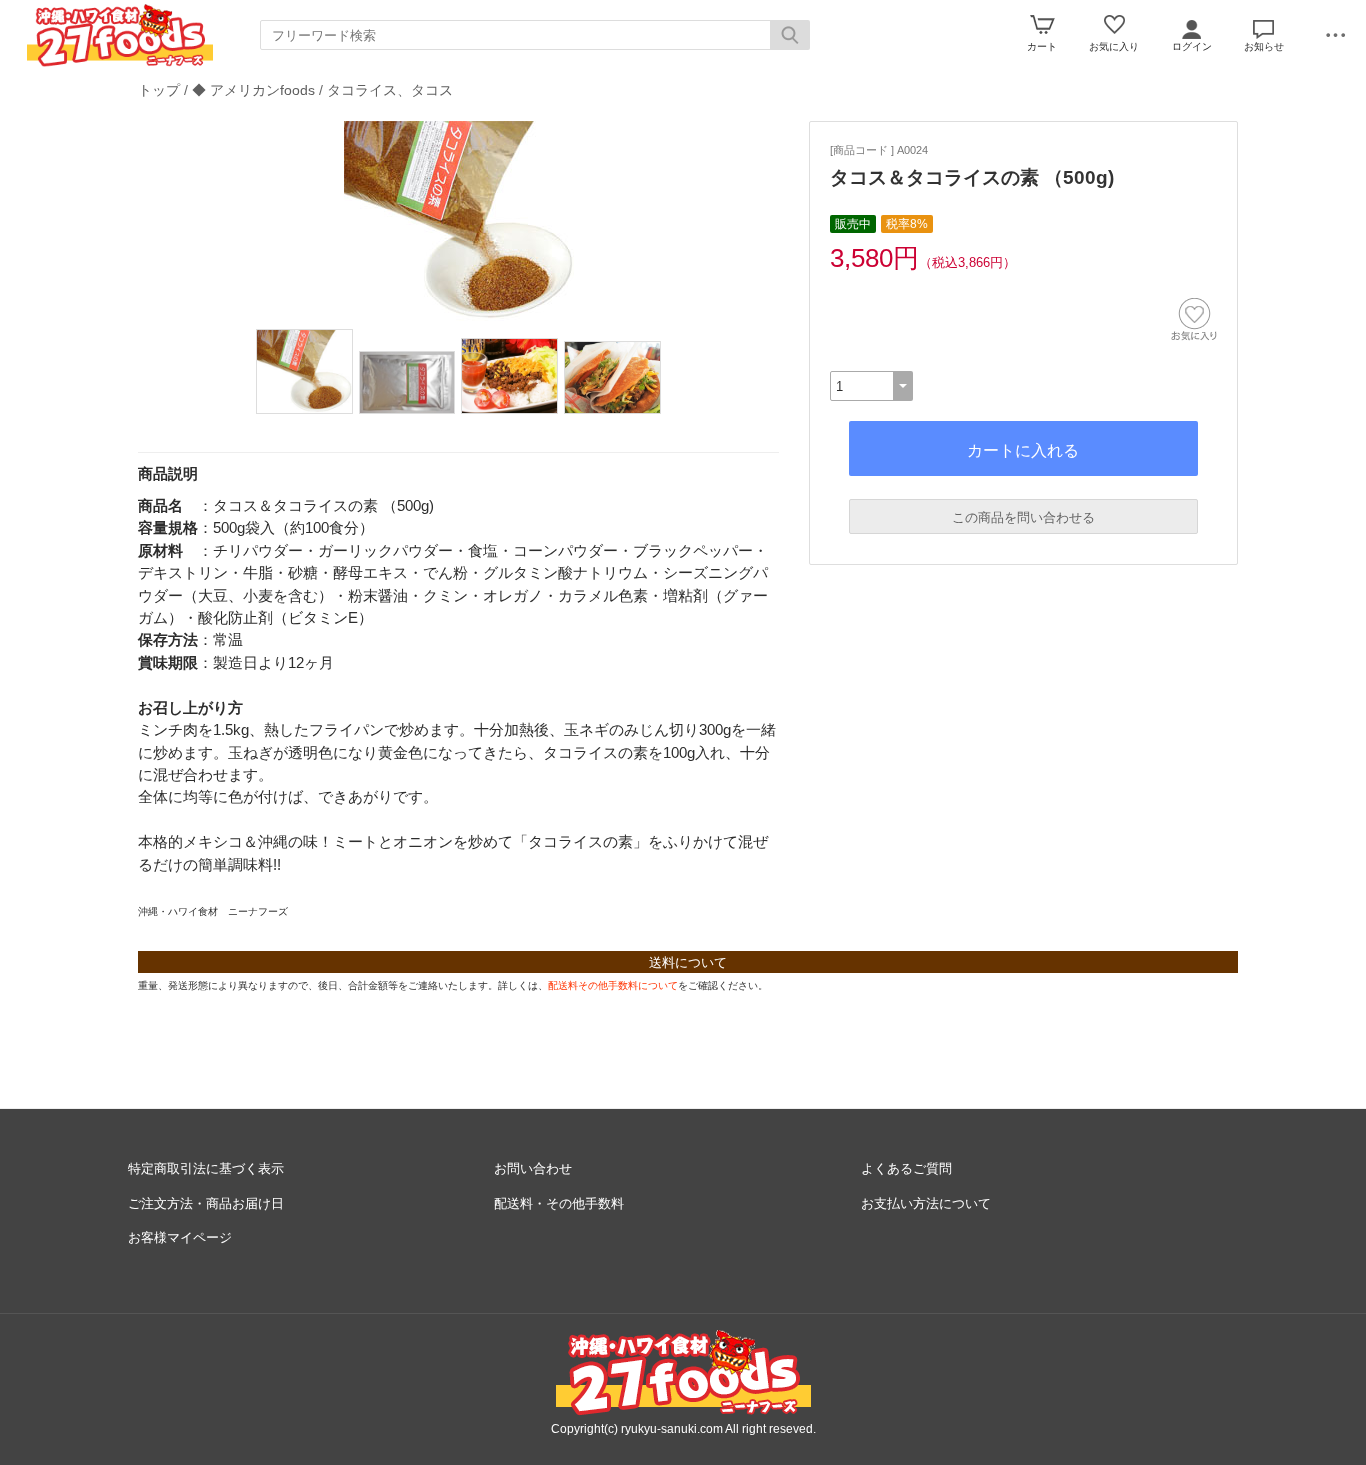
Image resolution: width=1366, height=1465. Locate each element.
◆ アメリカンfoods (253, 90)
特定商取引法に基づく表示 (206, 1168)
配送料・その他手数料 (559, 1203)
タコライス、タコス (390, 90)
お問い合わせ (533, 1168)
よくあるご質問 (906, 1168)
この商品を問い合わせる (1023, 517)
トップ (159, 90)
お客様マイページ (180, 1237)
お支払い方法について (926, 1203)
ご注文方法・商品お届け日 (206, 1203)
